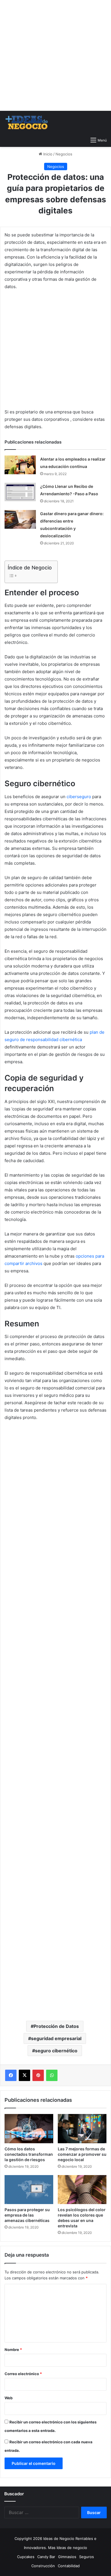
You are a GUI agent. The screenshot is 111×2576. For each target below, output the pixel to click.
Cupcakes (26, 2557)
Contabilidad (69, 2566)
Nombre (13, 2350)
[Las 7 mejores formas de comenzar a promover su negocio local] (82, 2129)
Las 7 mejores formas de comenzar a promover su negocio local (82, 2154)
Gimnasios (67, 2557)
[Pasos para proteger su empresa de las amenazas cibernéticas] (29, 2190)
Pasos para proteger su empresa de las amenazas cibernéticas (27, 2215)
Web (9, 2398)
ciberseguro (79, 797)
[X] (24, 2075)
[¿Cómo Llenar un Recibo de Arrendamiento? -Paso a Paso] (20, 492)
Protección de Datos (56, 2026)
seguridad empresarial (56, 2038)
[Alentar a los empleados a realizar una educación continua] (20, 465)
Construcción (43, 2566)
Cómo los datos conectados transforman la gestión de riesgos (29, 2154)
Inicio (47, 154)
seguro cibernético (56, 2051)
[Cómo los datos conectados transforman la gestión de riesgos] (29, 2129)
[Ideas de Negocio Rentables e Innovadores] (27, 122)
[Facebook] (11, 2075)
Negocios (64, 154)
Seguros (87, 2557)
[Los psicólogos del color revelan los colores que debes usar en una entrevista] (82, 2190)
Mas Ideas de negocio (68, 2548)
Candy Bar (46, 2557)
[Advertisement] (55, 55)
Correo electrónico (23, 2374)
